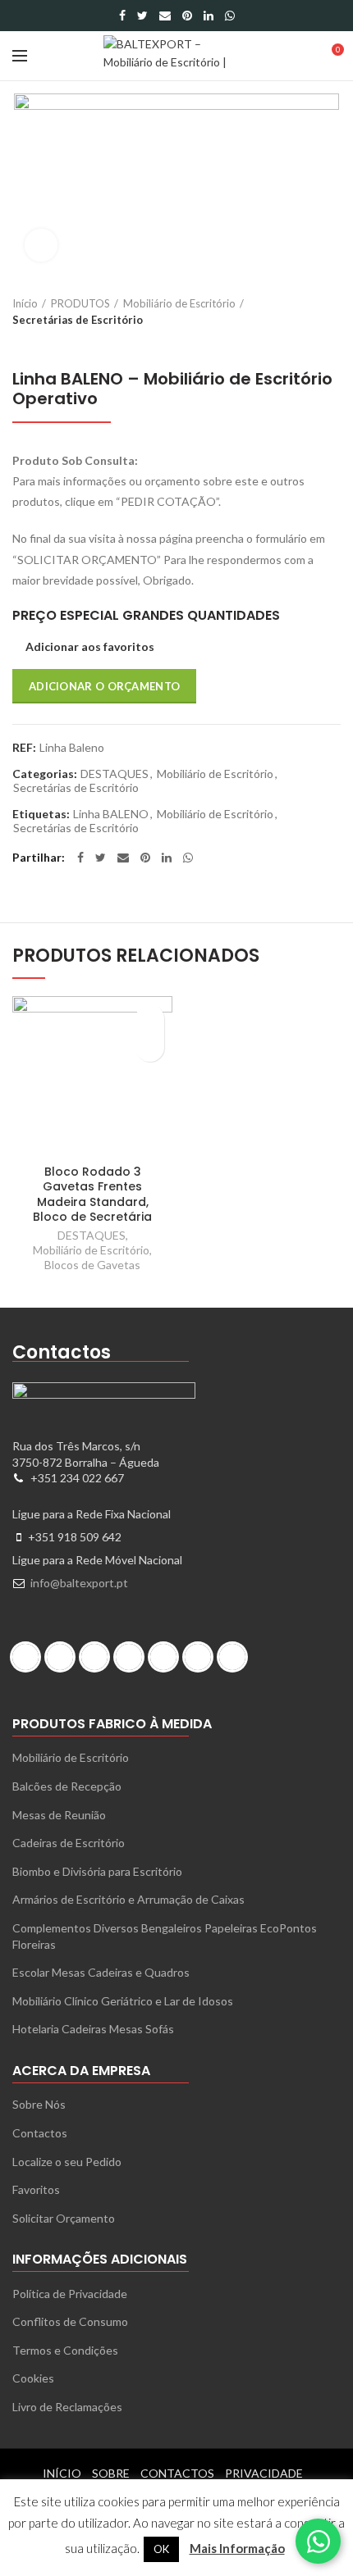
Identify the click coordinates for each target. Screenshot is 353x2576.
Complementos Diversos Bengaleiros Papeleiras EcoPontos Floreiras (165, 1936)
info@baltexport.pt (79, 1583)
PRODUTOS (80, 303)
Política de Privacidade (70, 2294)
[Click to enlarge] (41, 245)
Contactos (40, 2133)
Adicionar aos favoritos (90, 647)
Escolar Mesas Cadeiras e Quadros (101, 1972)
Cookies (33, 2378)
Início (25, 303)
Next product (53, 344)
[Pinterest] (187, 16)
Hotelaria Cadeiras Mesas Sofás (93, 2029)
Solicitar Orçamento (64, 2218)
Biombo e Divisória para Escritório (97, 1871)
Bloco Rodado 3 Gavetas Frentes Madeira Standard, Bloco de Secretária (92, 1194)
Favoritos (36, 2189)
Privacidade (264, 2473)
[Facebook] (122, 16)
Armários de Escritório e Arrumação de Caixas (128, 1899)
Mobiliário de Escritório (179, 303)
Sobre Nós (39, 2104)
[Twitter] (142, 16)
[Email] (165, 16)
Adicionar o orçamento (104, 686)
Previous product (21, 344)
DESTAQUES (115, 774)
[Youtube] (236, 1657)
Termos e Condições (65, 2350)
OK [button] (161, 2549)
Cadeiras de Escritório (69, 1843)
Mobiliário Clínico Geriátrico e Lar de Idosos (123, 2001)
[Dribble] (30, 1657)
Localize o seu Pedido (67, 2162)
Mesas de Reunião (59, 1815)
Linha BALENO (111, 814)
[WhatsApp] (230, 16)
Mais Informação (237, 2548)
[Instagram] (99, 1657)
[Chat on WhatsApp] (318, 2541)
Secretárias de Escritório (78, 320)
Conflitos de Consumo (70, 2321)
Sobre (111, 2473)
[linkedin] (209, 16)
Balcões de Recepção (67, 1786)
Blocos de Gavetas (92, 1265)
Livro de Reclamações (67, 2407)
